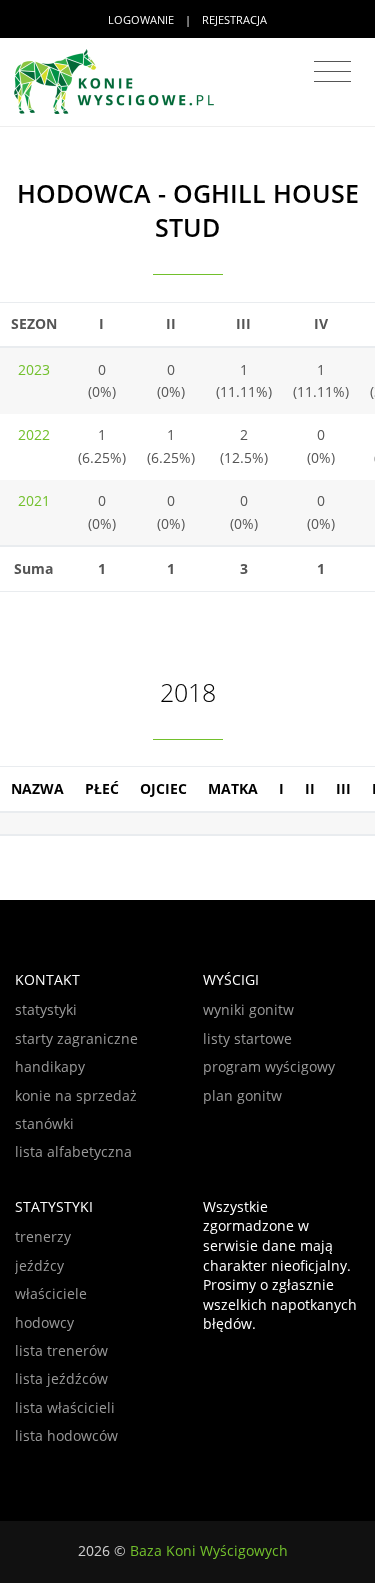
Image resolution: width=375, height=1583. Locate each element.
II (310, 788)
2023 (34, 369)
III (343, 788)
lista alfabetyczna (73, 1151)
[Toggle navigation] (332, 72)
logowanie (141, 19)
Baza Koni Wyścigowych (209, 1550)
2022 (34, 434)
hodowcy (44, 1322)
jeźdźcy (39, 1265)
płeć (102, 788)
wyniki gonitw (248, 1009)
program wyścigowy (269, 1066)
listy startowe (247, 1038)
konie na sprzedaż (76, 1095)
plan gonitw (242, 1095)
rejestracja (234, 19)
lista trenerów (61, 1350)
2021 (34, 500)
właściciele (51, 1293)
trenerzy (43, 1236)
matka (233, 788)
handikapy (50, 1066)
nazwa (37, 788)
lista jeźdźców (61, 1378)
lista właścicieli (65, 1407)
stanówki (44, 1123)
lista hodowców (66, 1435)
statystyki (46, 1009)
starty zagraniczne (76, 1038)
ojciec (163, 788)
